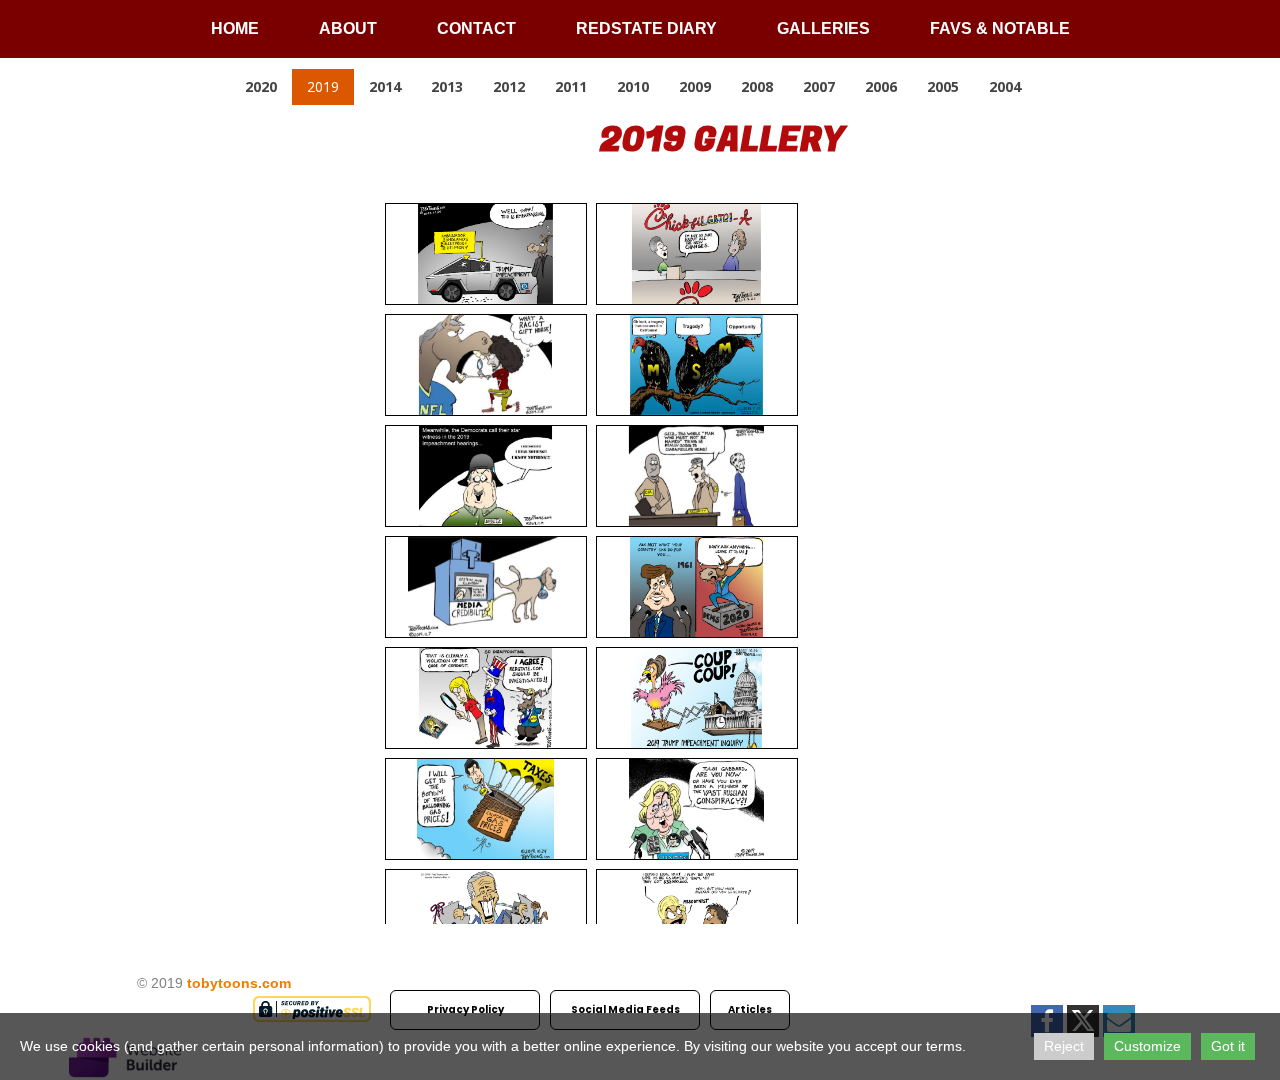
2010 (633, 86)
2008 (757, 86)
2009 (695, 86)
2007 (819, 86)
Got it (1228, 1046)
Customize (1147, 1046)
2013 (447, 86)
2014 (385, 86)
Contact (476, 28)
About (348, 28)
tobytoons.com (239, 983)
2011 (571, 86)
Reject (1064, 1046)
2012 (509, 86)
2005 (943, 86)
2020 (261, 86)
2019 (323, 86)
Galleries (823, 28)
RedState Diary (646, 28)
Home (235, 28)
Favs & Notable (1000, 28)
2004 (1005, 86)
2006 (881, 86)
